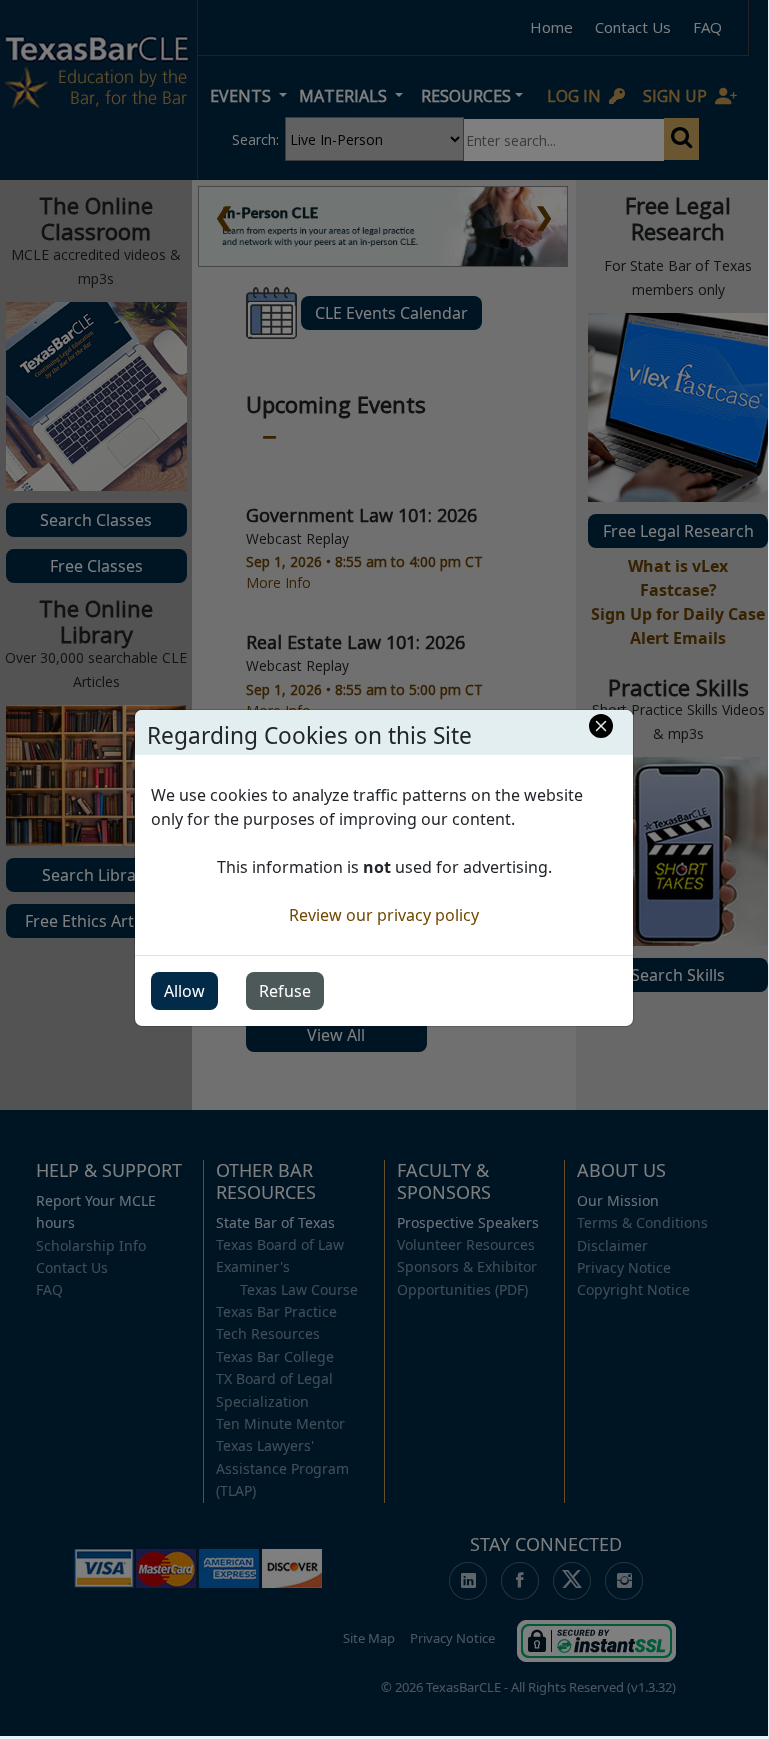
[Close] (601, 726)
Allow (184, 991)
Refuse (285, 991)
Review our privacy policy (384, 915)
